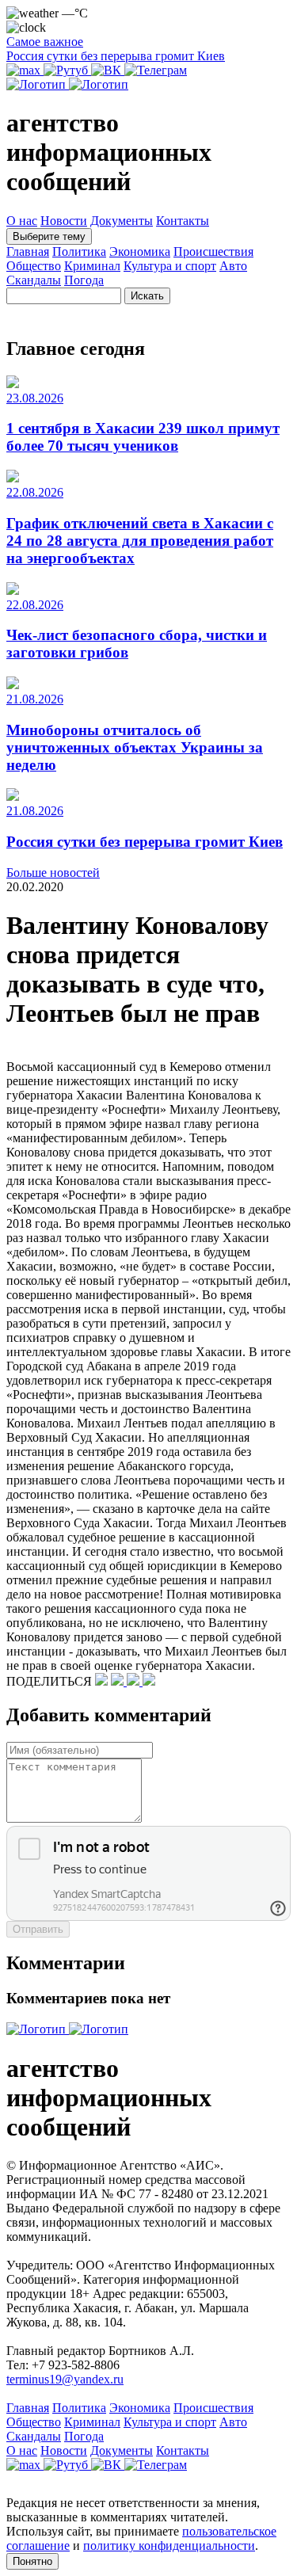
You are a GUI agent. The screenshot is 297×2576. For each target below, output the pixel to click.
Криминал (92, 266)
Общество (34, 266)
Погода (84, 280)
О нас (22, 221)
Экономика (140, 252)
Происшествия (213, 252)
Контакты (183, 221)
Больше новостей (53, 873)
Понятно (32, 2561)
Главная (28, 252)
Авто (233, 266)
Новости (64, 221)
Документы (122, 221)
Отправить (38, 1929)
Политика (79, 252)
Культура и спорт (170, 266)
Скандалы (34, 280)
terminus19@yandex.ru (65, 2379)
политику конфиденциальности (169, 2546)
